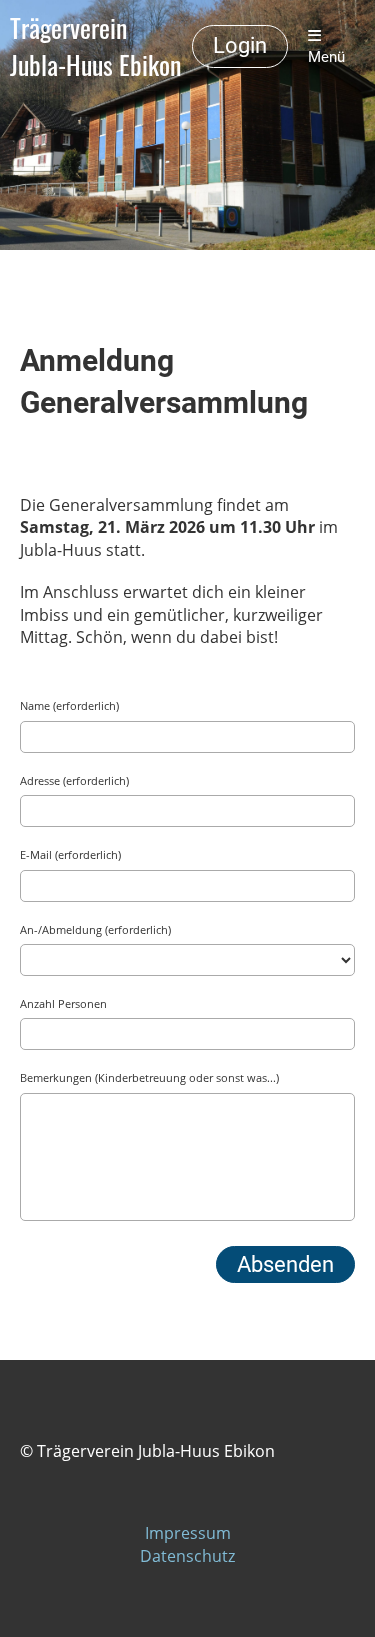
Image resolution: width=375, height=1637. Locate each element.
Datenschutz (187, 1556)
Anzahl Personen (63, 1003)
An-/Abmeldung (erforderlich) (95, 929)
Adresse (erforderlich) (74, 780)
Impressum (188, 1533)
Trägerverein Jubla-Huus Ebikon (95, 47)
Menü (326, 57)
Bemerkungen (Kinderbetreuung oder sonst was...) (149, 1077)
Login (240, 45)
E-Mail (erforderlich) (70, 854)
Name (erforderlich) (69, 705)
